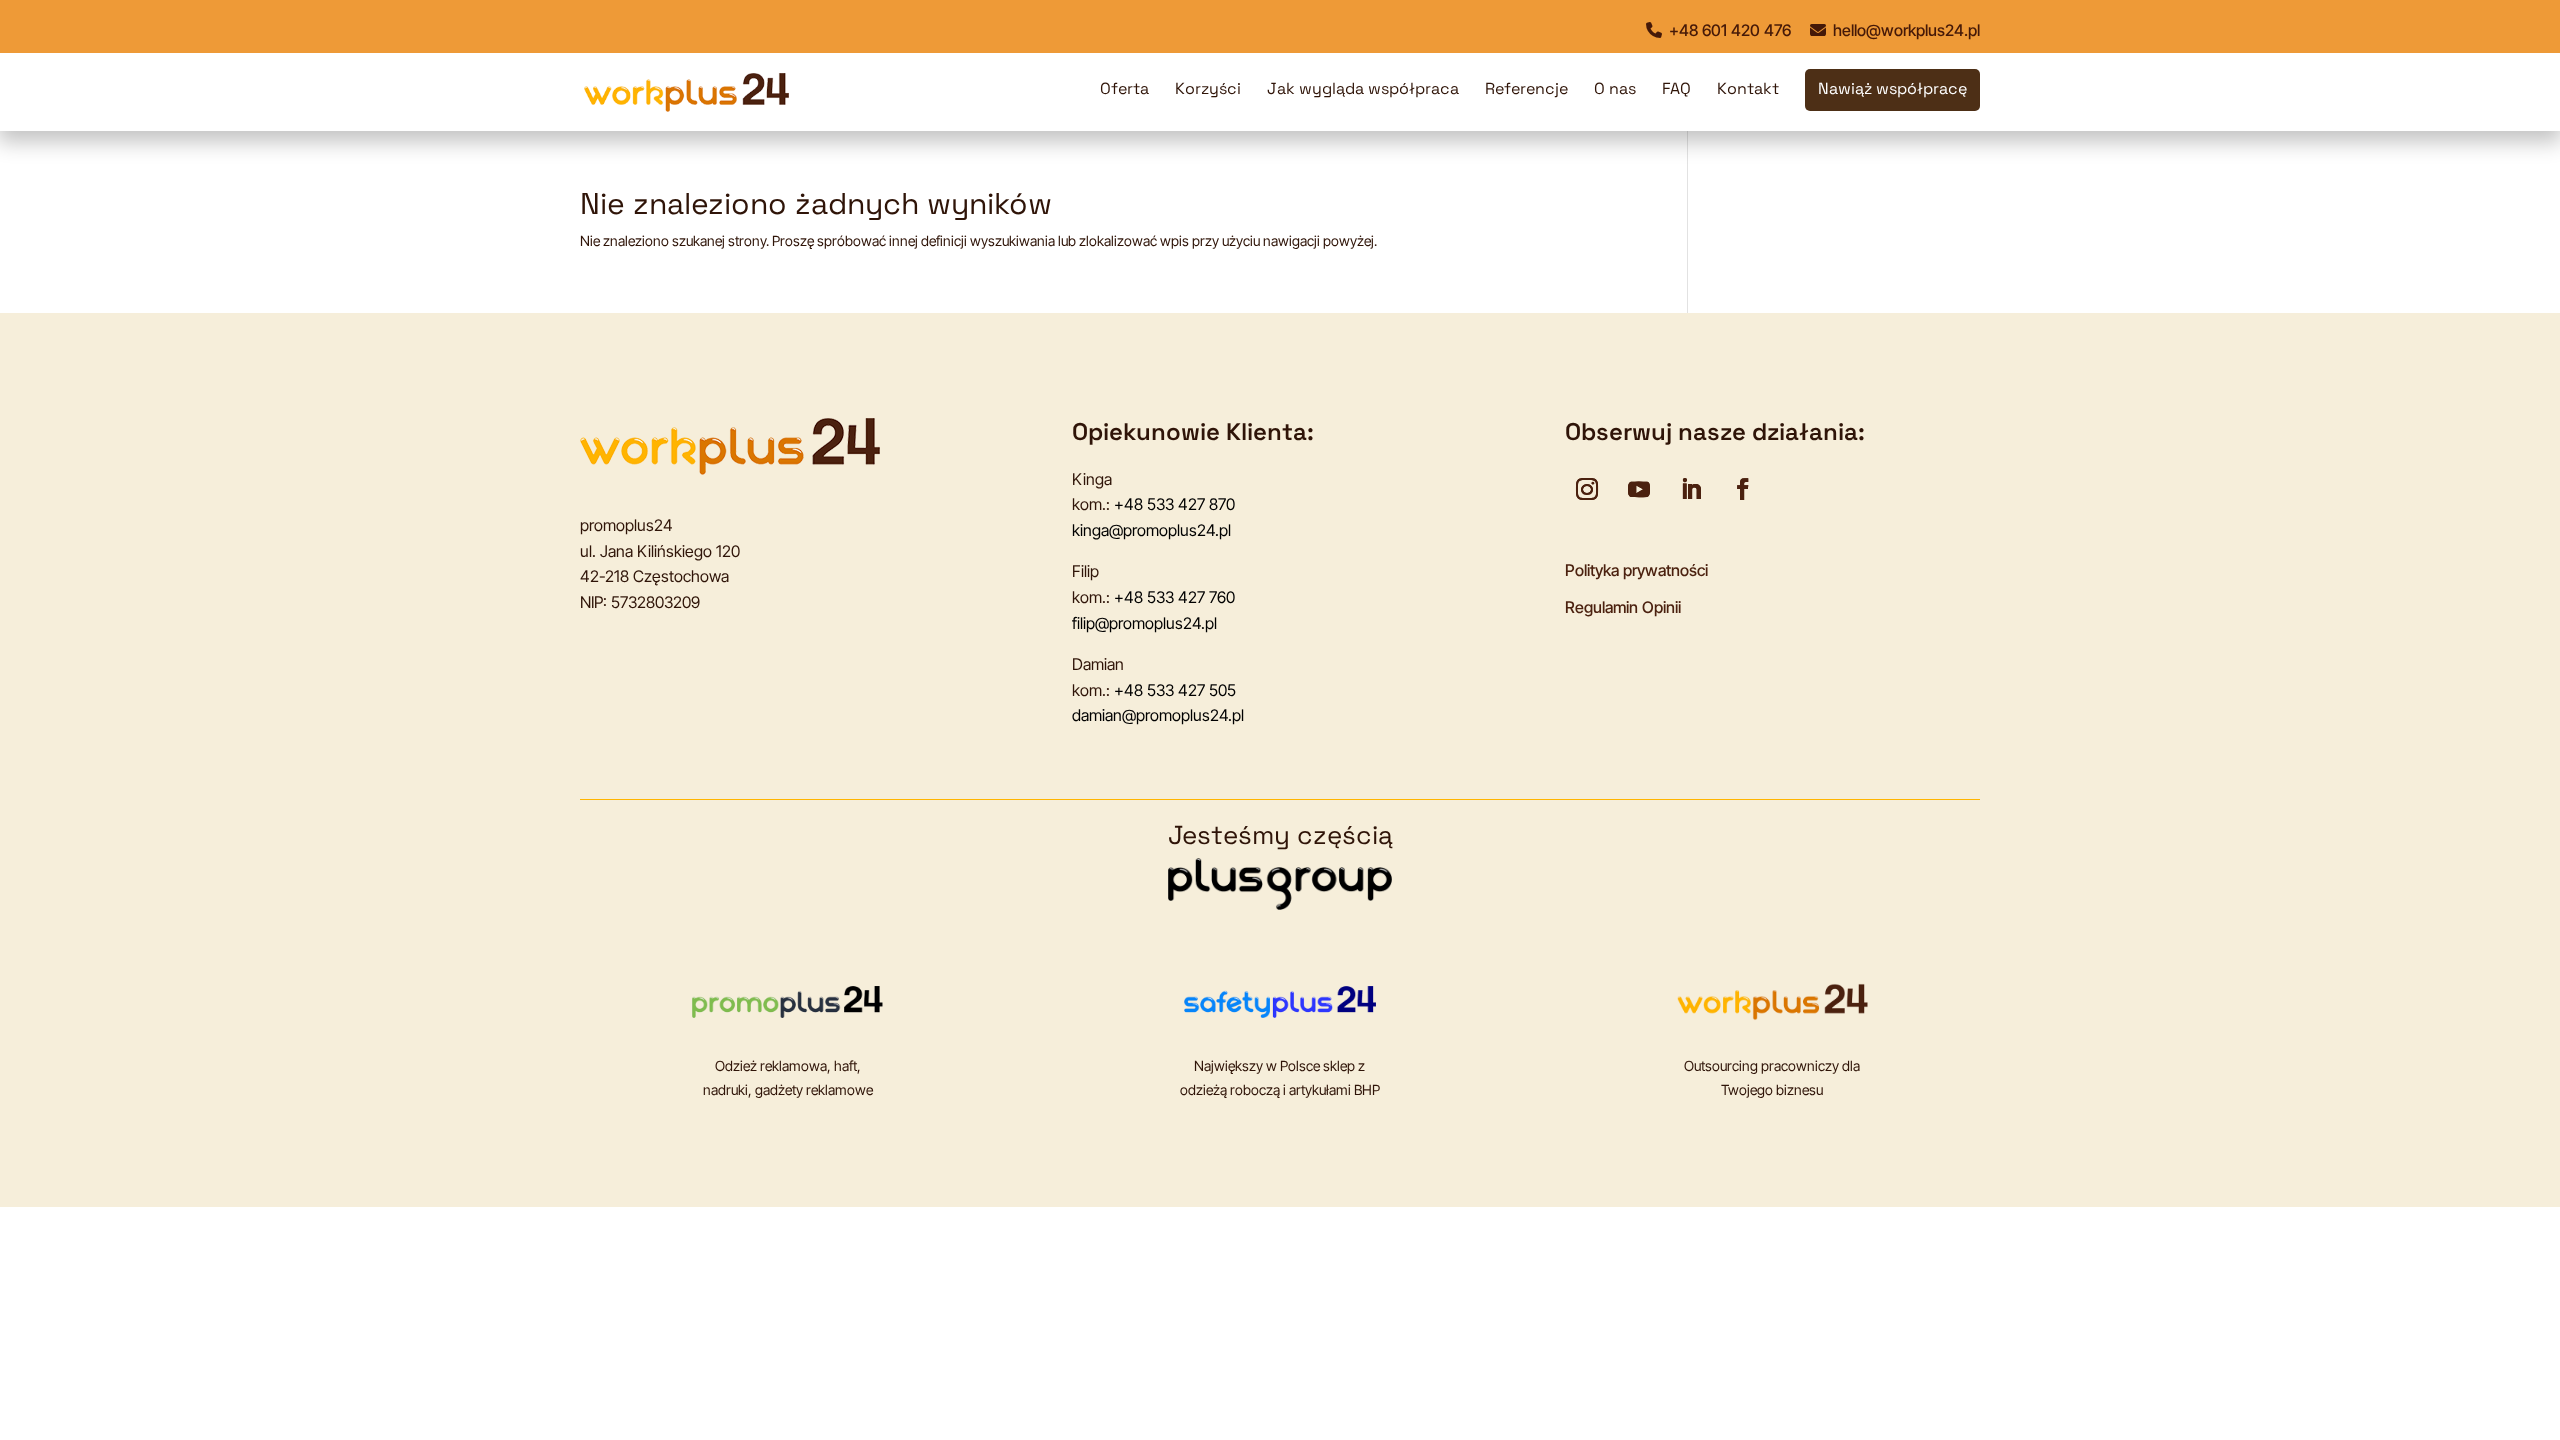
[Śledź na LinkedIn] (1691, 489)
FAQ (1676, 90)
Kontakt (1748, 90)
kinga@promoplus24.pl (1151, 530)
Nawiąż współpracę (1892, 90)
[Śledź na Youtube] (1639, 489)
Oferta (1124, 90)
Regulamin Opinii (1623, 607)
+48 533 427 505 (1175, 690)
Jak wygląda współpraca (1363, 90)
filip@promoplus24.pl (1144, 623)
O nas (1615, 90)
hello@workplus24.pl (1904, 30)
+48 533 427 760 (1174, 597)
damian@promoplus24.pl (1158, 715)
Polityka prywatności (1636, 570)
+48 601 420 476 (1728, 30)
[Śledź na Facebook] (1743, 489)
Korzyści (1208, 90)
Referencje (1526, 90)
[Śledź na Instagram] (1587, 489)
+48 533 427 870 (1174, 504)
